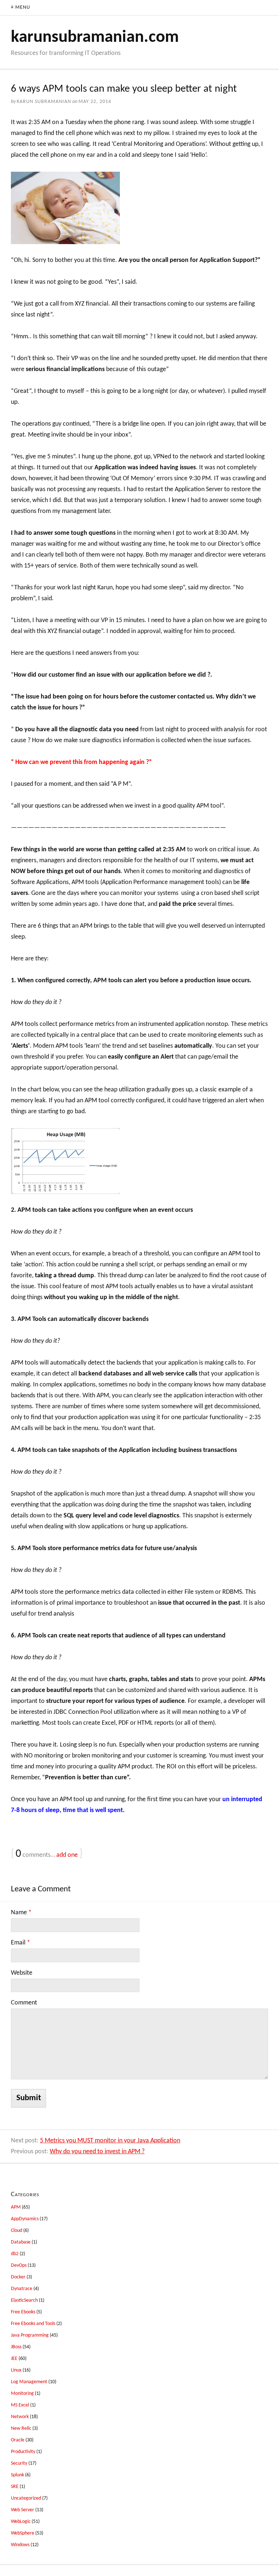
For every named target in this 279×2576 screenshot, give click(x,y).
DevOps (19, 2266)
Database (21, 2242)
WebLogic (21, 2522)
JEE (14, 2359)
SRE (15, 2487)
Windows (20, 2545)
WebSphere (23, 2533)
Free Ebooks (23, 2312)
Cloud (17, 2231)
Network (20, 2417)
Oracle (18, 2440)
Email (21, 1943)
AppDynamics (25, 2219)
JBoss (16, 2347)
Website (22, 1973)
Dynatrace (22, 2289)
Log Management (29, 2382)
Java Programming (30, 2335)
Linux (16, 2370)
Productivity (23, 2452)
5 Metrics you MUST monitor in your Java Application (110, 2141)
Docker (18, 2277)
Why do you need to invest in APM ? (97, 2152)
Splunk (17, 2475)
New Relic (21, 2428)
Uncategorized (26, 2498)
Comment (24, 2003)
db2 (15, 2254)
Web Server (23, 2510)
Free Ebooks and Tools (33, 2324)
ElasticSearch (24, 2300)
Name (21, 1913)
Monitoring (22, 2394)
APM (16, 2207)
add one (67, 1855)
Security (19, 2463)
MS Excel (20, 2405)
